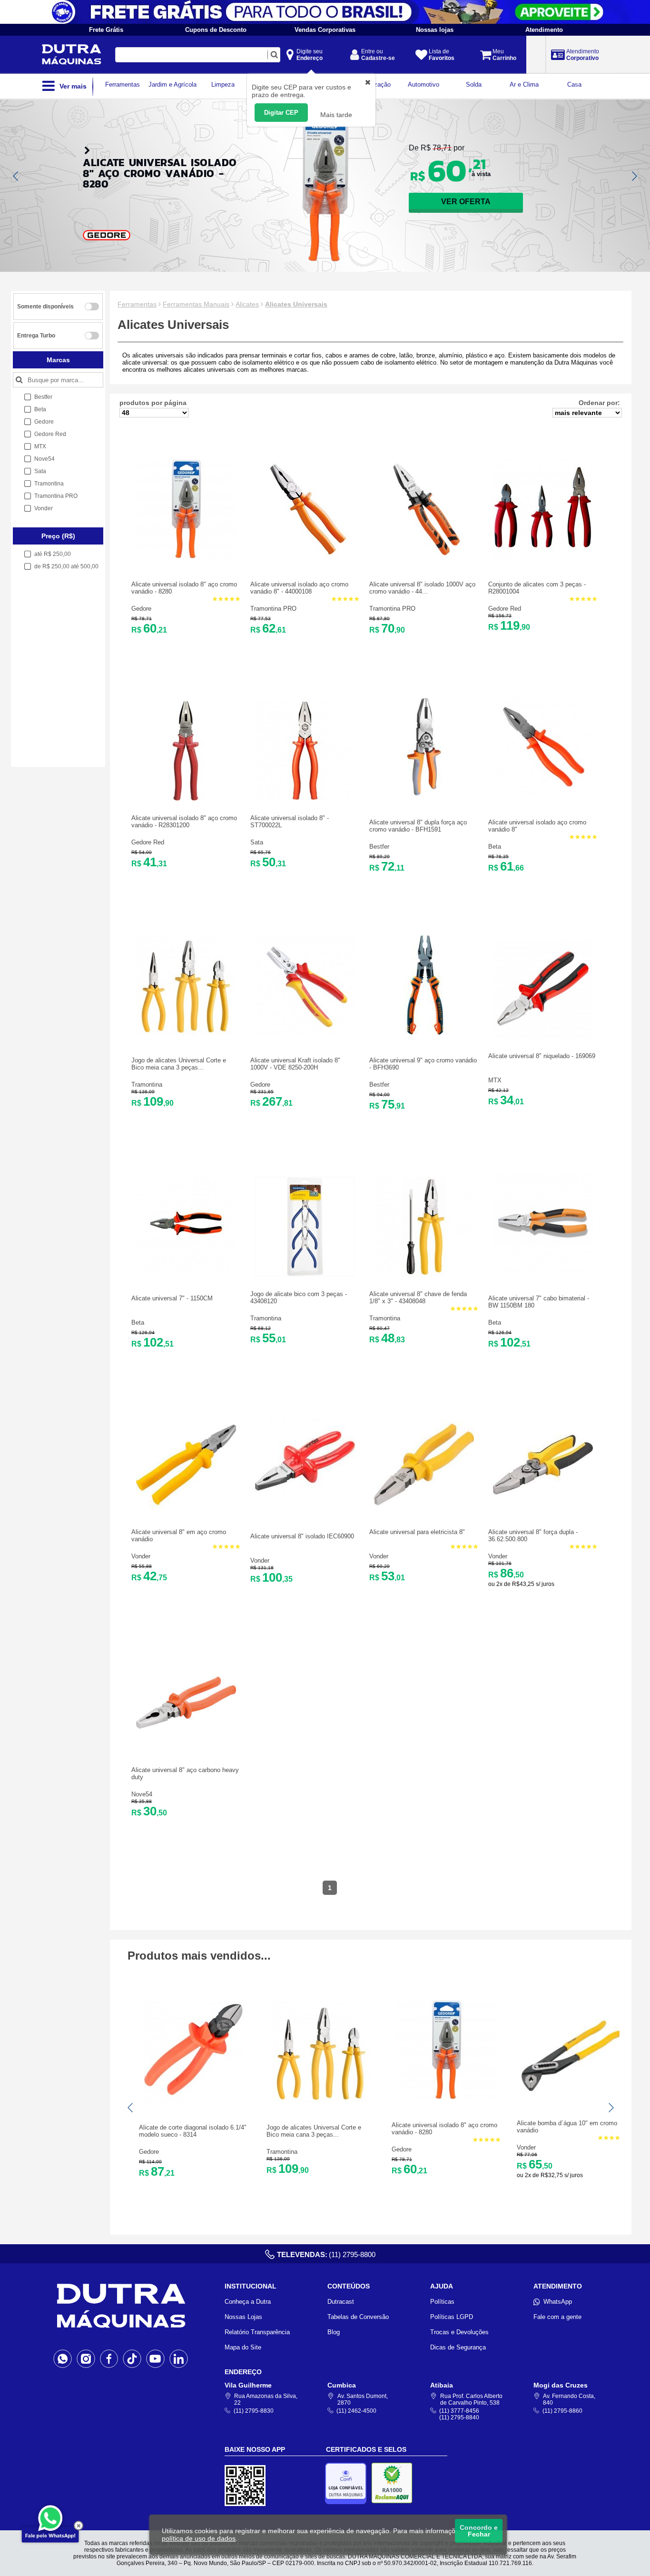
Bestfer (379, 847)
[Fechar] (79, 2526)
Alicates (247, 304)
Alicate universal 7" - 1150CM (172, 1298)
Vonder (141, 1556)
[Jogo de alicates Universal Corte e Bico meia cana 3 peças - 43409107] (186, 1033)
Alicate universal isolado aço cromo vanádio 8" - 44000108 (299, 588)
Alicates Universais (296, 304)
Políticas (442, 2302)
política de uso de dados (199, 2538)
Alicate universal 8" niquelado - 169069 (542, 1056)
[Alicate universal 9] (424, 1033)
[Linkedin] (179, 2358)
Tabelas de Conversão (358, 2317)
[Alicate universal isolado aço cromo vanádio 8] (305, 557)
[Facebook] (109, 2358)
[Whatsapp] (63, 2358)
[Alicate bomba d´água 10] (571, 2104)
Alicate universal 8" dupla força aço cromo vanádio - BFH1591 (418, 826)
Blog (334, 2332)
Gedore (141, 609)
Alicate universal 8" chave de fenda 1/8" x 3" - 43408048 (418, 1298)
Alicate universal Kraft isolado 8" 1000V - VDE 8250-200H (295, 1064)
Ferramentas (137, 304)
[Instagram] (86, 2358)
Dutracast (341, 2302)
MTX (495, 1080)
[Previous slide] (16, 176)
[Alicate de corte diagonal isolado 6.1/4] (194, 2100)
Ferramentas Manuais (196, 304)
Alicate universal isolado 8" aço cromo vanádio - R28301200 (184, 822)
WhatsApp (558, 2302)
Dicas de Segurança (458, 2347)
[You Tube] (155, 2358)
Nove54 (142, 1794)
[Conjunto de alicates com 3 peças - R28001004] (543, 557)
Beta (495, 847)
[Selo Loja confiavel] (348, 2483)
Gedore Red (505, 609)
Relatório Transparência (257, 2332)
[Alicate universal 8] (424, 557)
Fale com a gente (557, 2317)
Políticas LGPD (452, 2317)
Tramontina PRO (273, 609)
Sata (257, 842)
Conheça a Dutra (248, 2302)
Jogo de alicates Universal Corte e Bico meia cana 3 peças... (179, 1064)
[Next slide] (634, 176)
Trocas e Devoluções (459, 2332)
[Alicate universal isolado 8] (186, 557)
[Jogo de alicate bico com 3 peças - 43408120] (305, 1274)
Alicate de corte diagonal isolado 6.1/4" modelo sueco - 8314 (193, 2131)
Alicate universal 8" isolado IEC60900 (302, 1536)
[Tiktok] (132, 2358)
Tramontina (147, 1085)
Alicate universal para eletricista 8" (417, 1532)
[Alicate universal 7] (186, 1271)
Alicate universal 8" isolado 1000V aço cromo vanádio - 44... (422, 588)
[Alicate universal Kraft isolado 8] (305, 1033)
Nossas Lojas (243, 2317)
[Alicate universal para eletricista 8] (424, 1512)
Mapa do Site (243, 2347)
